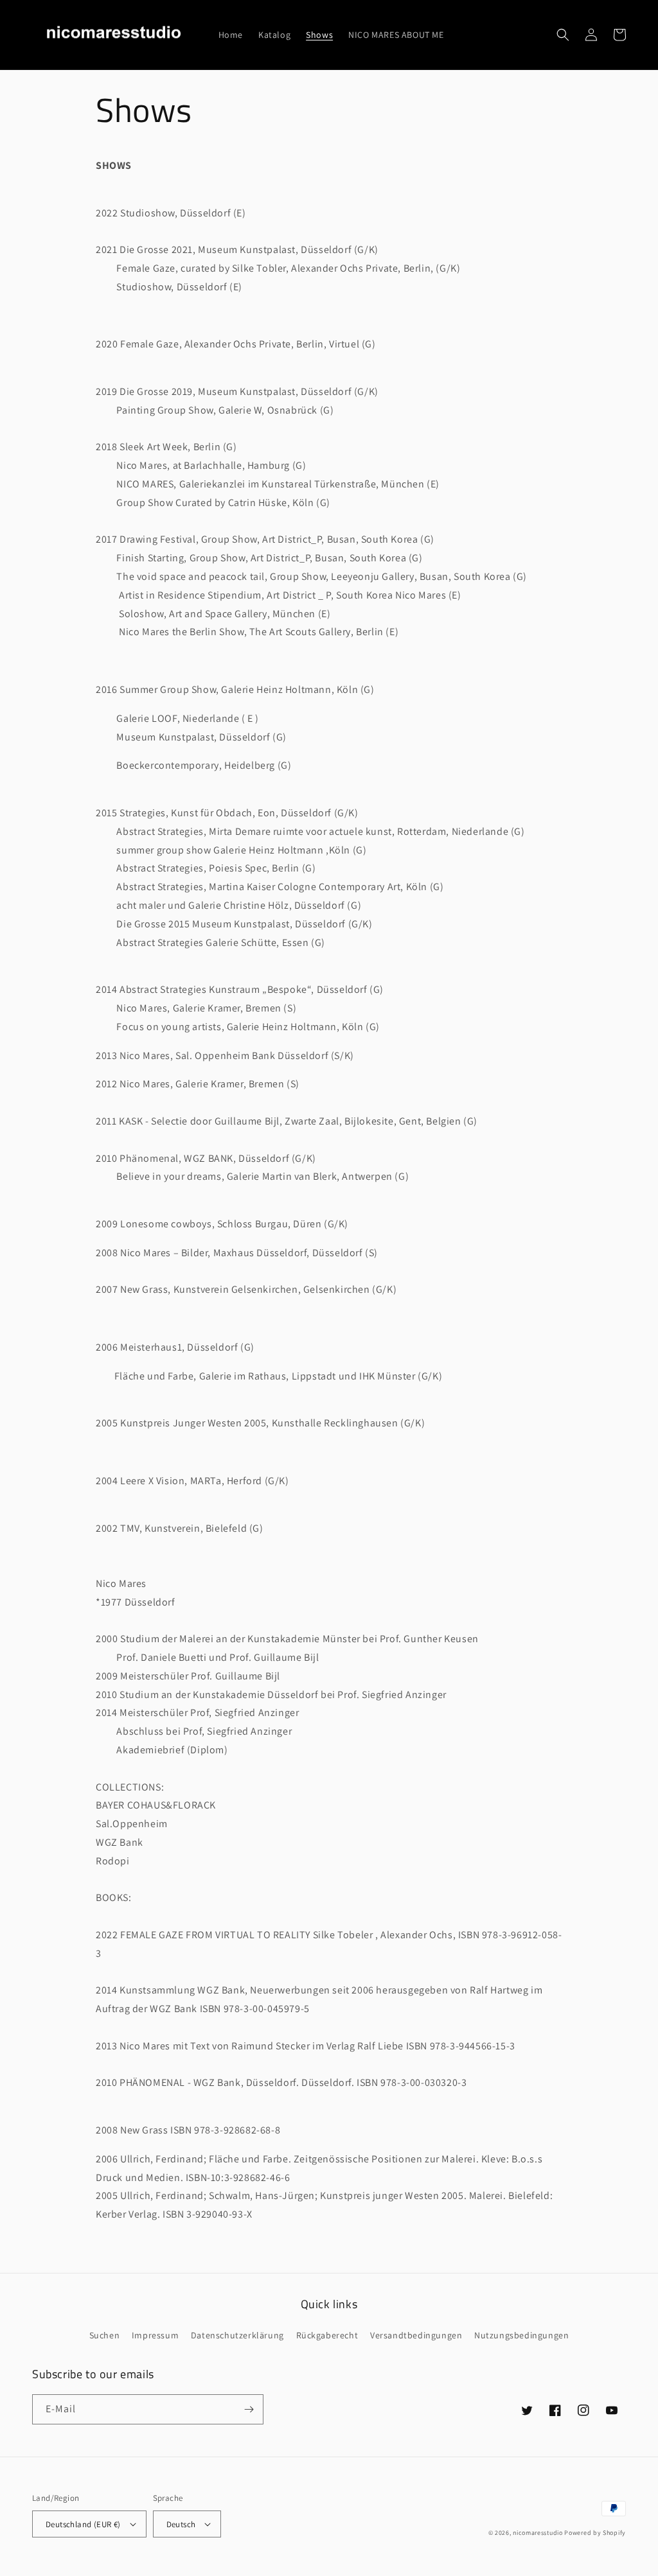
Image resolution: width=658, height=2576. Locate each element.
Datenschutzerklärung (237, 2335)
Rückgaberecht (327, 2335)
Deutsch (181, 2524)
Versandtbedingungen (416, 2335)
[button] (563, 35)
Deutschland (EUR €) (83, 2524)
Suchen (105, 2335)
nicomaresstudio (538, 2533)
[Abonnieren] (249, 2409)
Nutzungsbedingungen (521, 2335)
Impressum (155, 2335)
